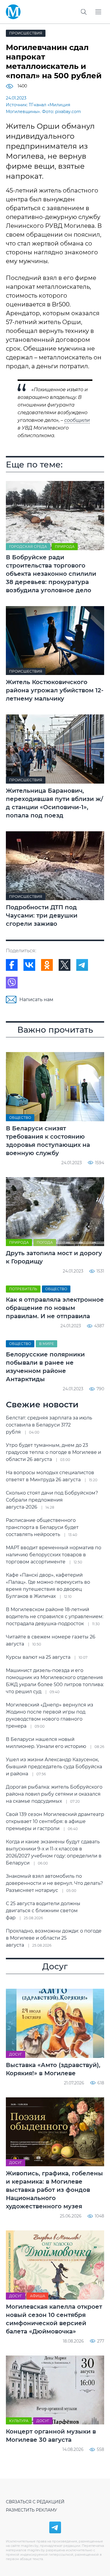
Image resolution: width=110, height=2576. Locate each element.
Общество (20, 1118)
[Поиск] (84, 12)
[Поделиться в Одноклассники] (47, 965)
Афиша (38, 2296)
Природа (65, 546)
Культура (19, 2421)
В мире (46, 1344)
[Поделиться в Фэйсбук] (12, 965)
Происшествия (26, 33)
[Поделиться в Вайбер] (12, 983)
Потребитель (23, 1289)
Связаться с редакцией (35, 2502)
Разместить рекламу (32, 2510)
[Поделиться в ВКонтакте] (29, 965)
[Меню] (98, 12)
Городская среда (28, 546)
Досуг (16, 2054)
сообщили (77, 420)
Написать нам (36, 1000)
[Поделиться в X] (65, 965)
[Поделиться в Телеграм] (82, 965)
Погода (45, 1242)
